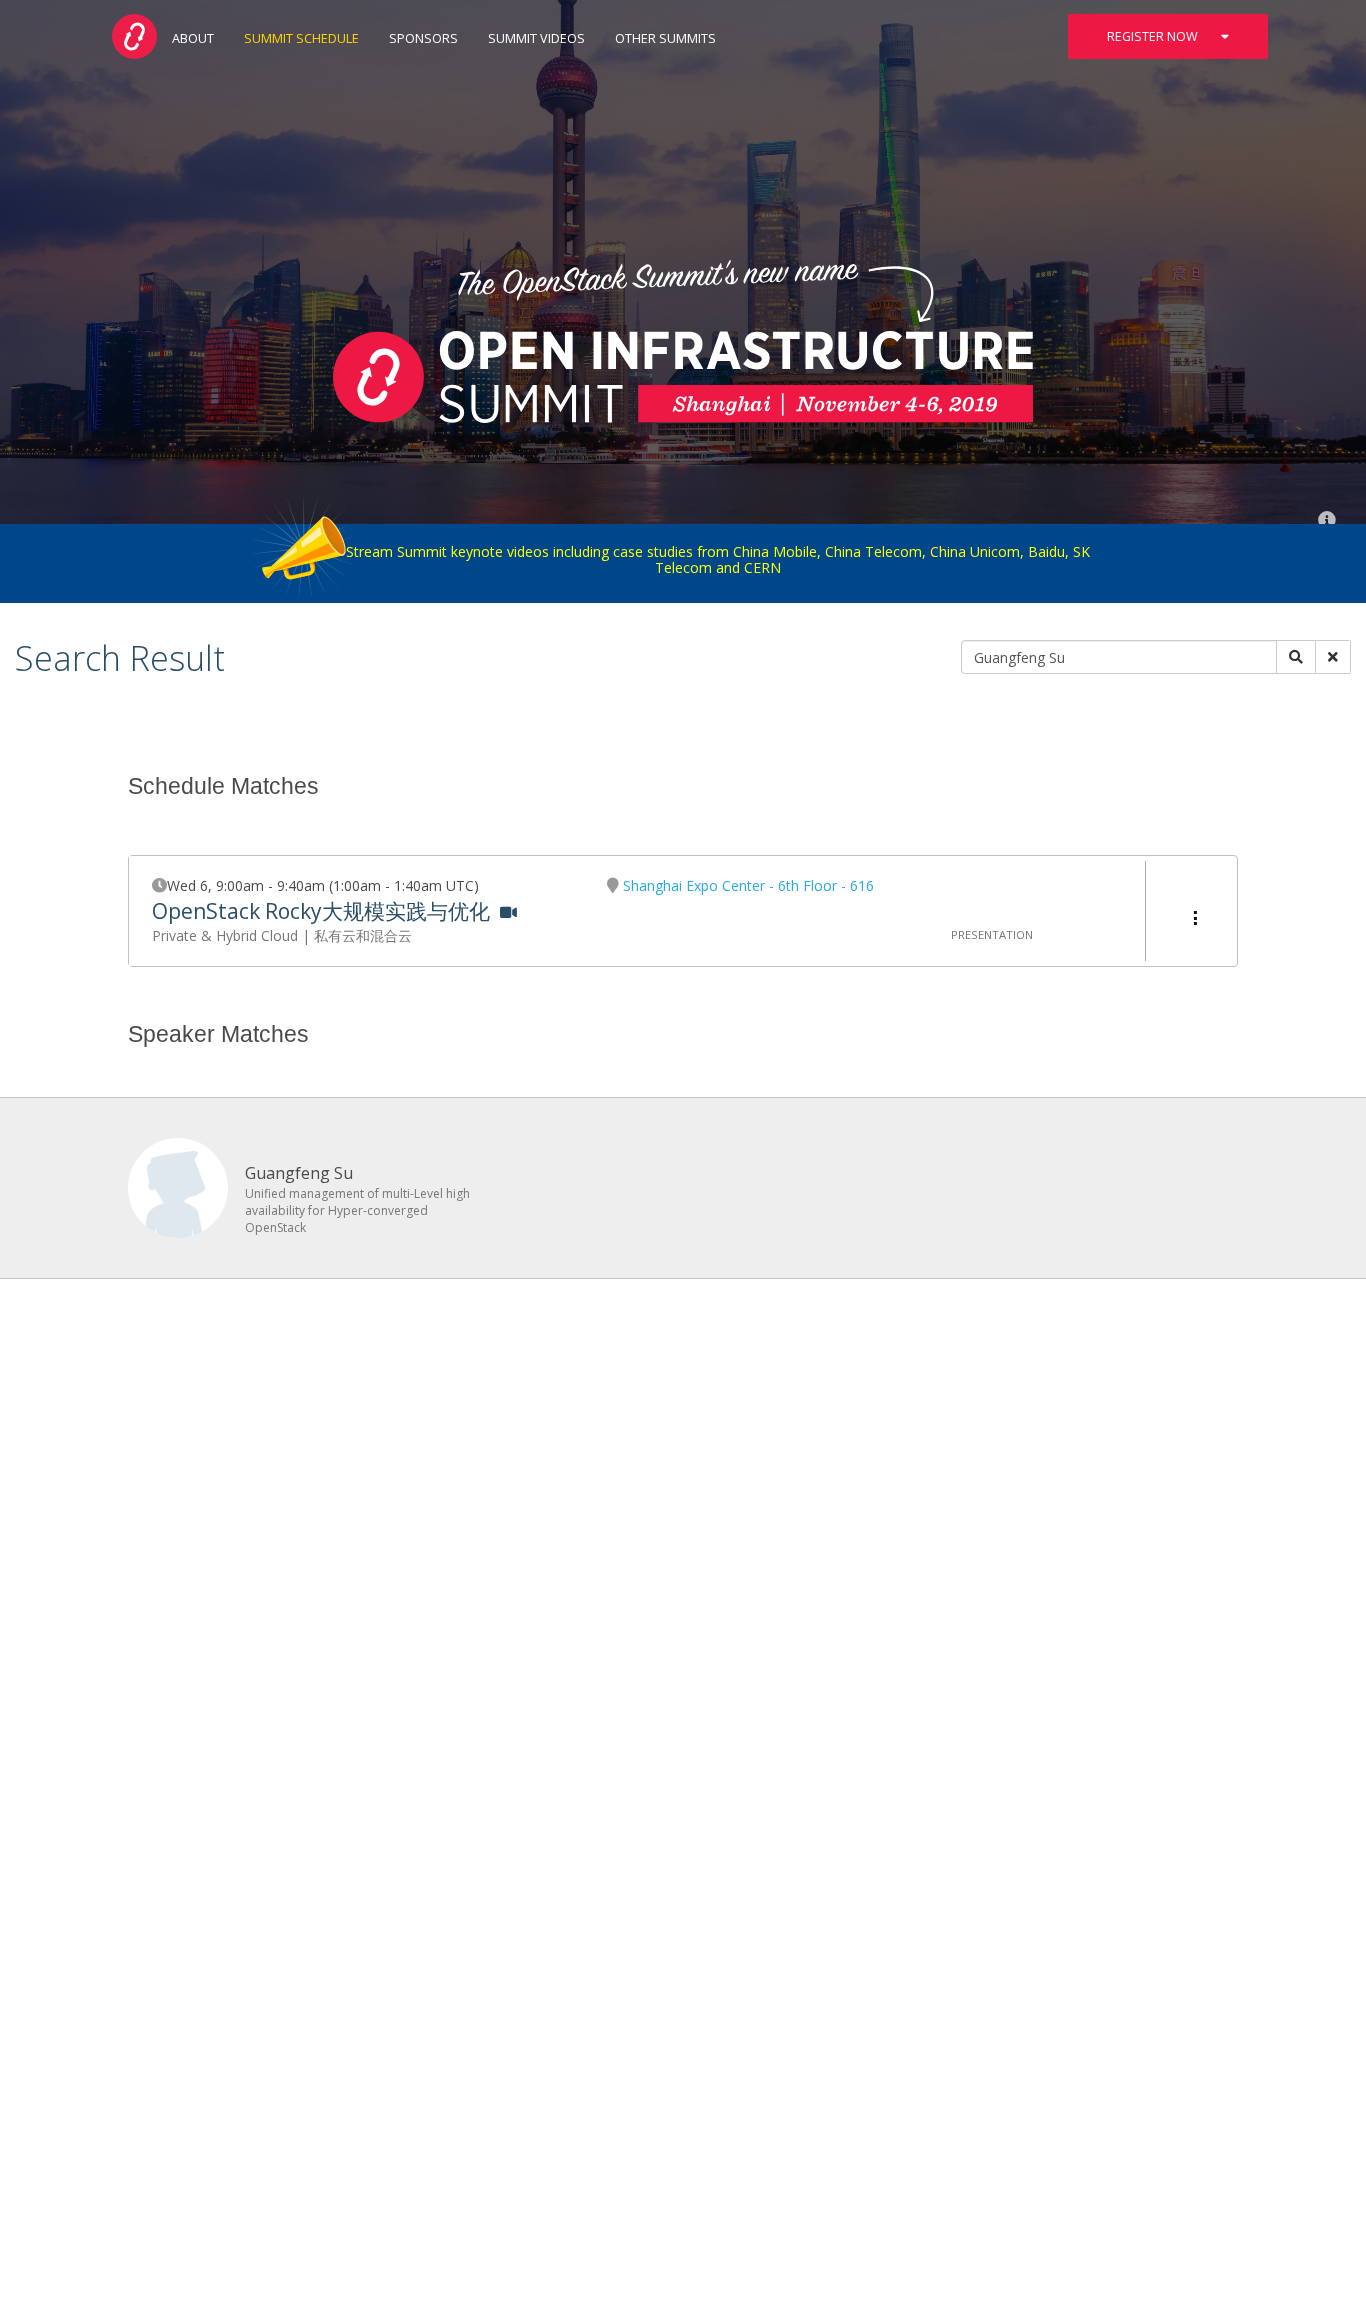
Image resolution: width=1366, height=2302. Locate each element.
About (193, 38)
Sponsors (423, 38)
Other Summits (665, 38)
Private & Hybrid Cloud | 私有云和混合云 (282, 935)
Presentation (992, 934)
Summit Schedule (301, 38)
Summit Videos (536, 38)
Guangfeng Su (299, 1173)
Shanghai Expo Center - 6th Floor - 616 (748, 885)
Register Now (1154, 36)
